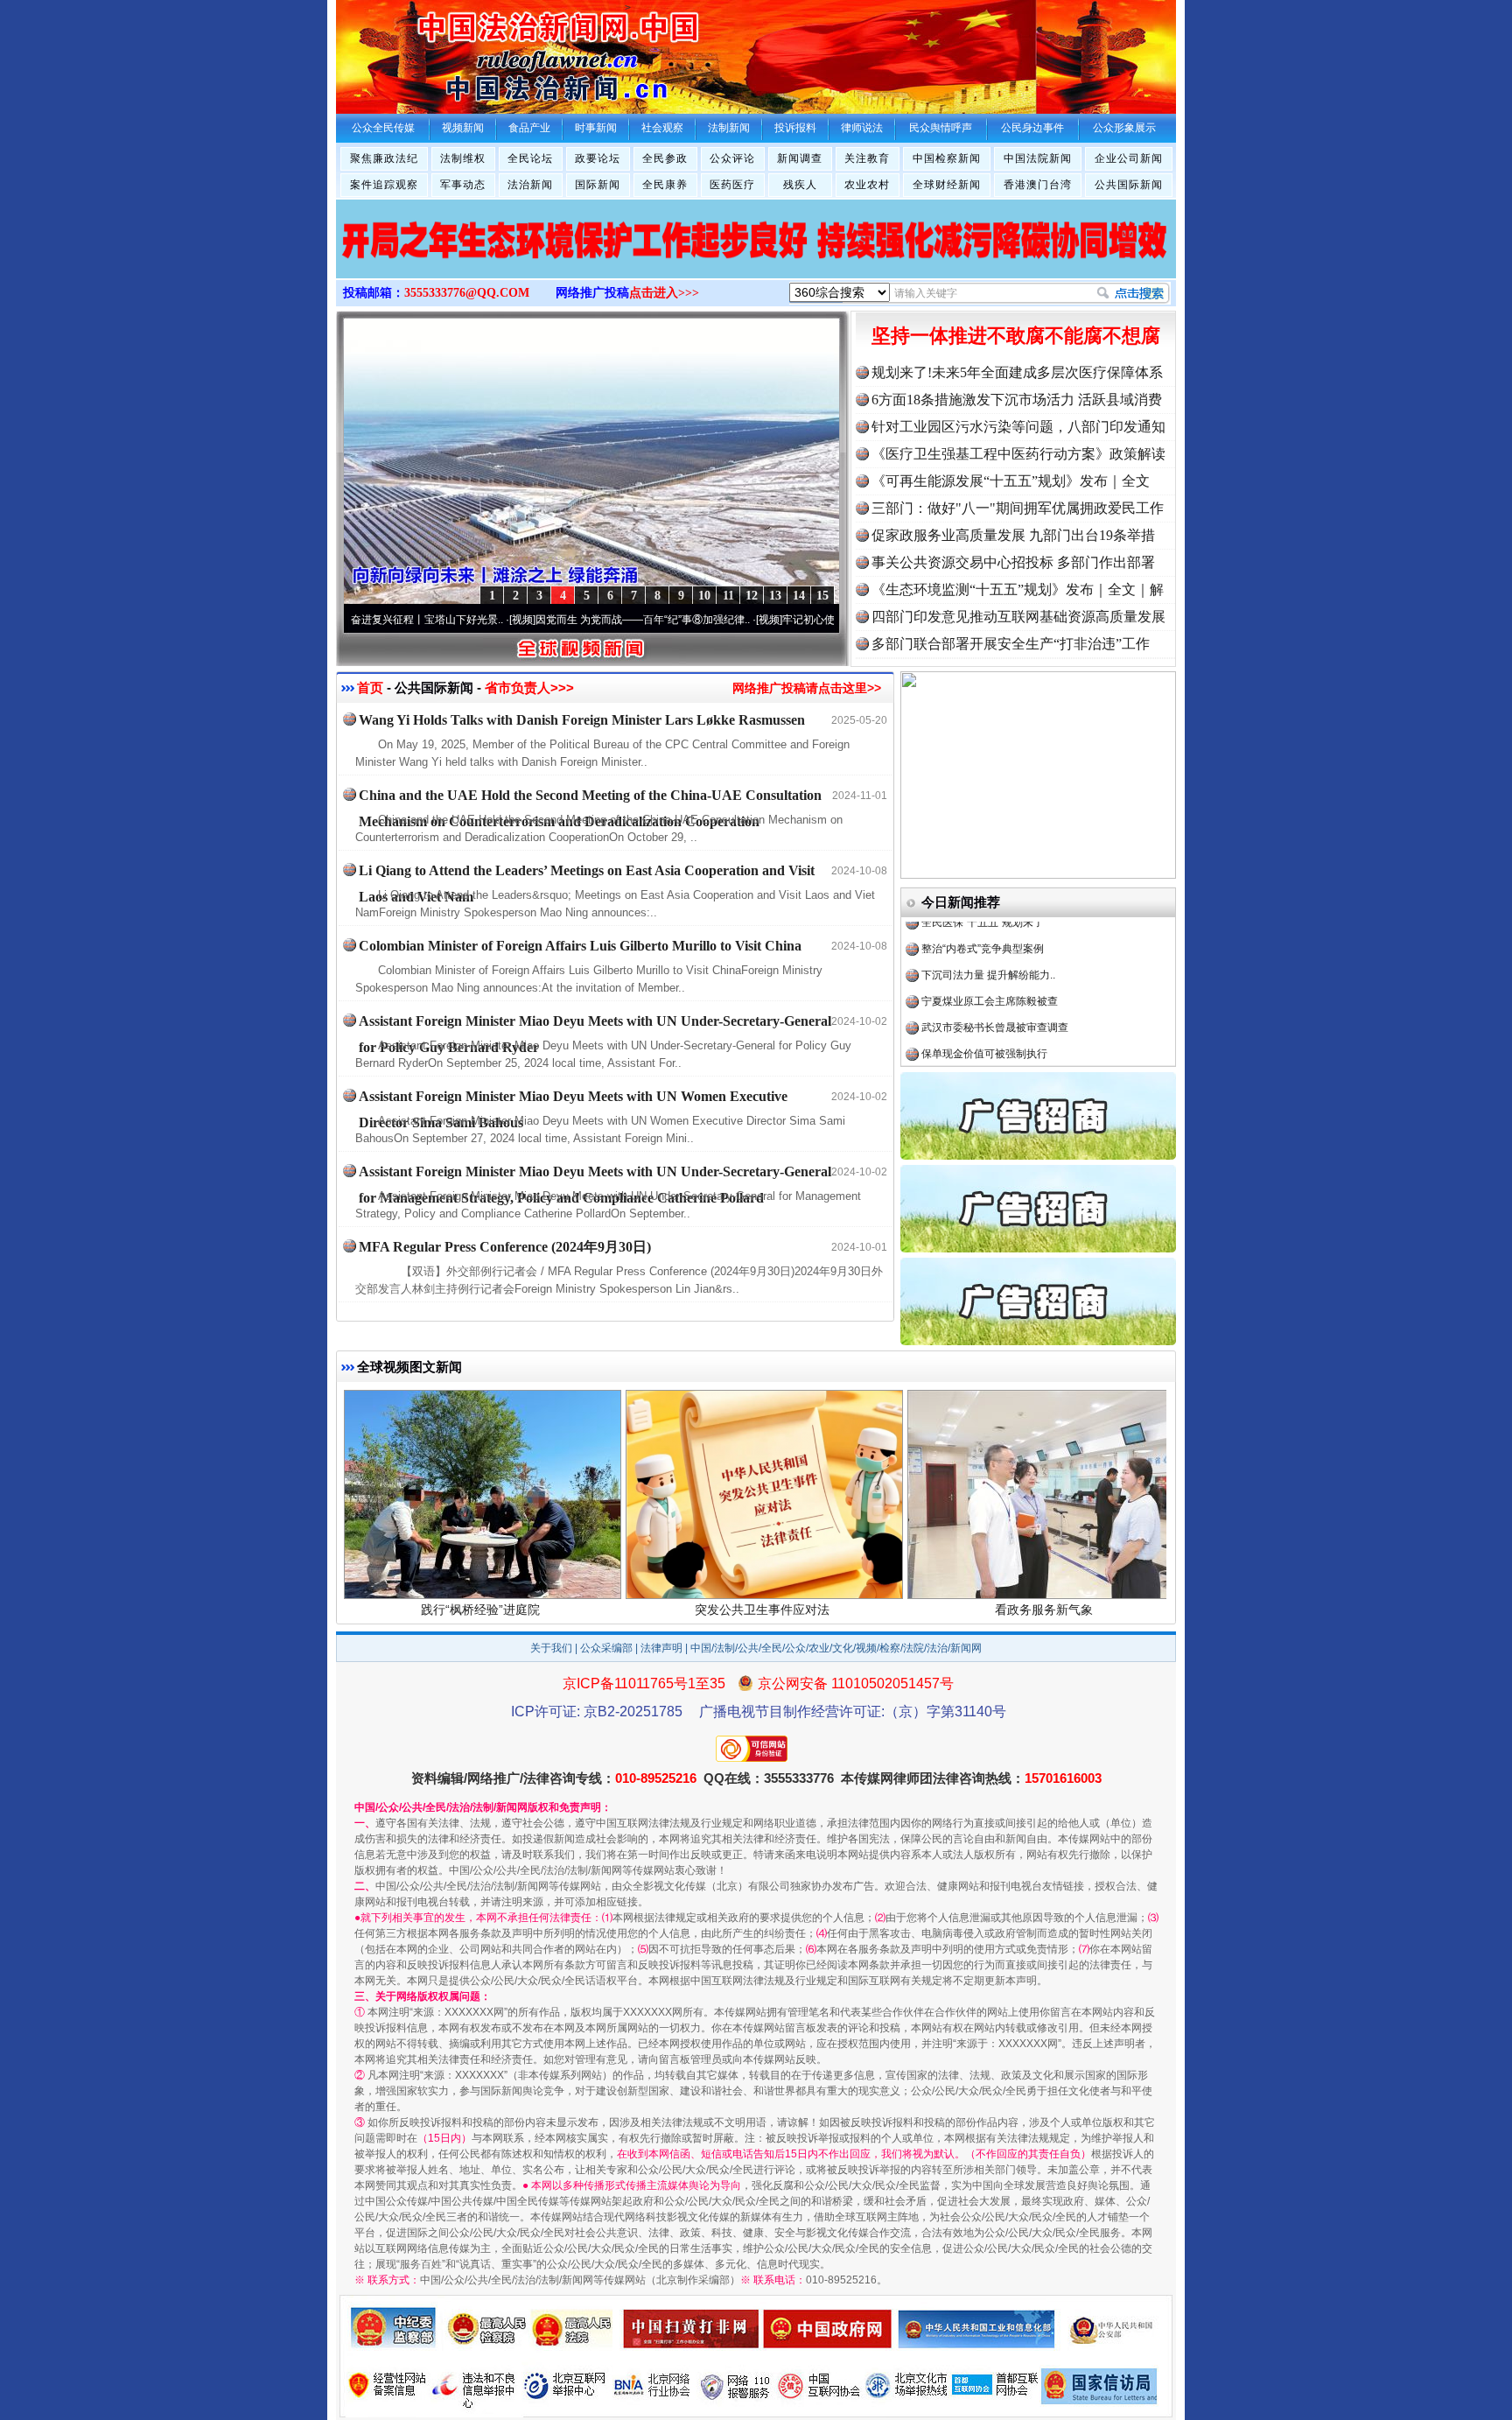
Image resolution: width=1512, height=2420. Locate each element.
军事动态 (463, 185)
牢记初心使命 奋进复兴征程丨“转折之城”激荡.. (805, 620)
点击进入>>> (664, 293)
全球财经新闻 (947, 185)
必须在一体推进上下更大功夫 (990, 1026)
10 (704, 596)
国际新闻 (598, 185)
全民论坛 (530, 158)
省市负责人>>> (529, 687)
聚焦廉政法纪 (384, 158)
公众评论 (732, 158)
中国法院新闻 (1038, 158)
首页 (370, 687)
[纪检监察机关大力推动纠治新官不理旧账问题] (756, 257)
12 (752, 596)
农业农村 (867, 185)
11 (728, 596)
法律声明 (661, 1648)
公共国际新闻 (1129, 185)
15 (822, 596)
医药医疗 (732, 185)
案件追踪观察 (384, 185)
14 (799, 596)
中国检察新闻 (947, 158)
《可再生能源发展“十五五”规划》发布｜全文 (1011, 481)
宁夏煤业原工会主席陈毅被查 (990, 947)
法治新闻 (530, 185)
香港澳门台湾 (1038, 185)
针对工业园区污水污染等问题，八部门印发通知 (1018, 427)
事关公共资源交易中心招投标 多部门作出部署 (1013, 562)
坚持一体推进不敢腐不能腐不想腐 (1016, 336)
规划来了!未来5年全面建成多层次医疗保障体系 (1017, 372)
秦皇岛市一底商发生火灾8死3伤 (996, 1052)
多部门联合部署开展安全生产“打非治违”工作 (1011, 644)
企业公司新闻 (1129, 158)
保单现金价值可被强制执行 (984, 1000)
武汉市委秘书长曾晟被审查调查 (995, 973)
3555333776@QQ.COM (467, 293)
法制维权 (463, 158)
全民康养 (665, 185)
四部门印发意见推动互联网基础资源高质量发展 (1018, 617)
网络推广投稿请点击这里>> (807, 688)
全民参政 (665, 158)
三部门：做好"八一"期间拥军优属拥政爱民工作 (1018, 508)
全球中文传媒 (480, 51)
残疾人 (800, 185)
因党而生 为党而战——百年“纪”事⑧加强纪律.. (559, 620)
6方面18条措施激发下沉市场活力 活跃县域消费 (1017, 400)
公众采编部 (606, 1648)
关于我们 (551, 1648)
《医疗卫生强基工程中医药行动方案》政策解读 (1018, 454)
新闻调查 (800, 158)
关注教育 (867, 158)
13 (775, 596)
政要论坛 (598, 158)
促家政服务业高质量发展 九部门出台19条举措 (1013, 535)
